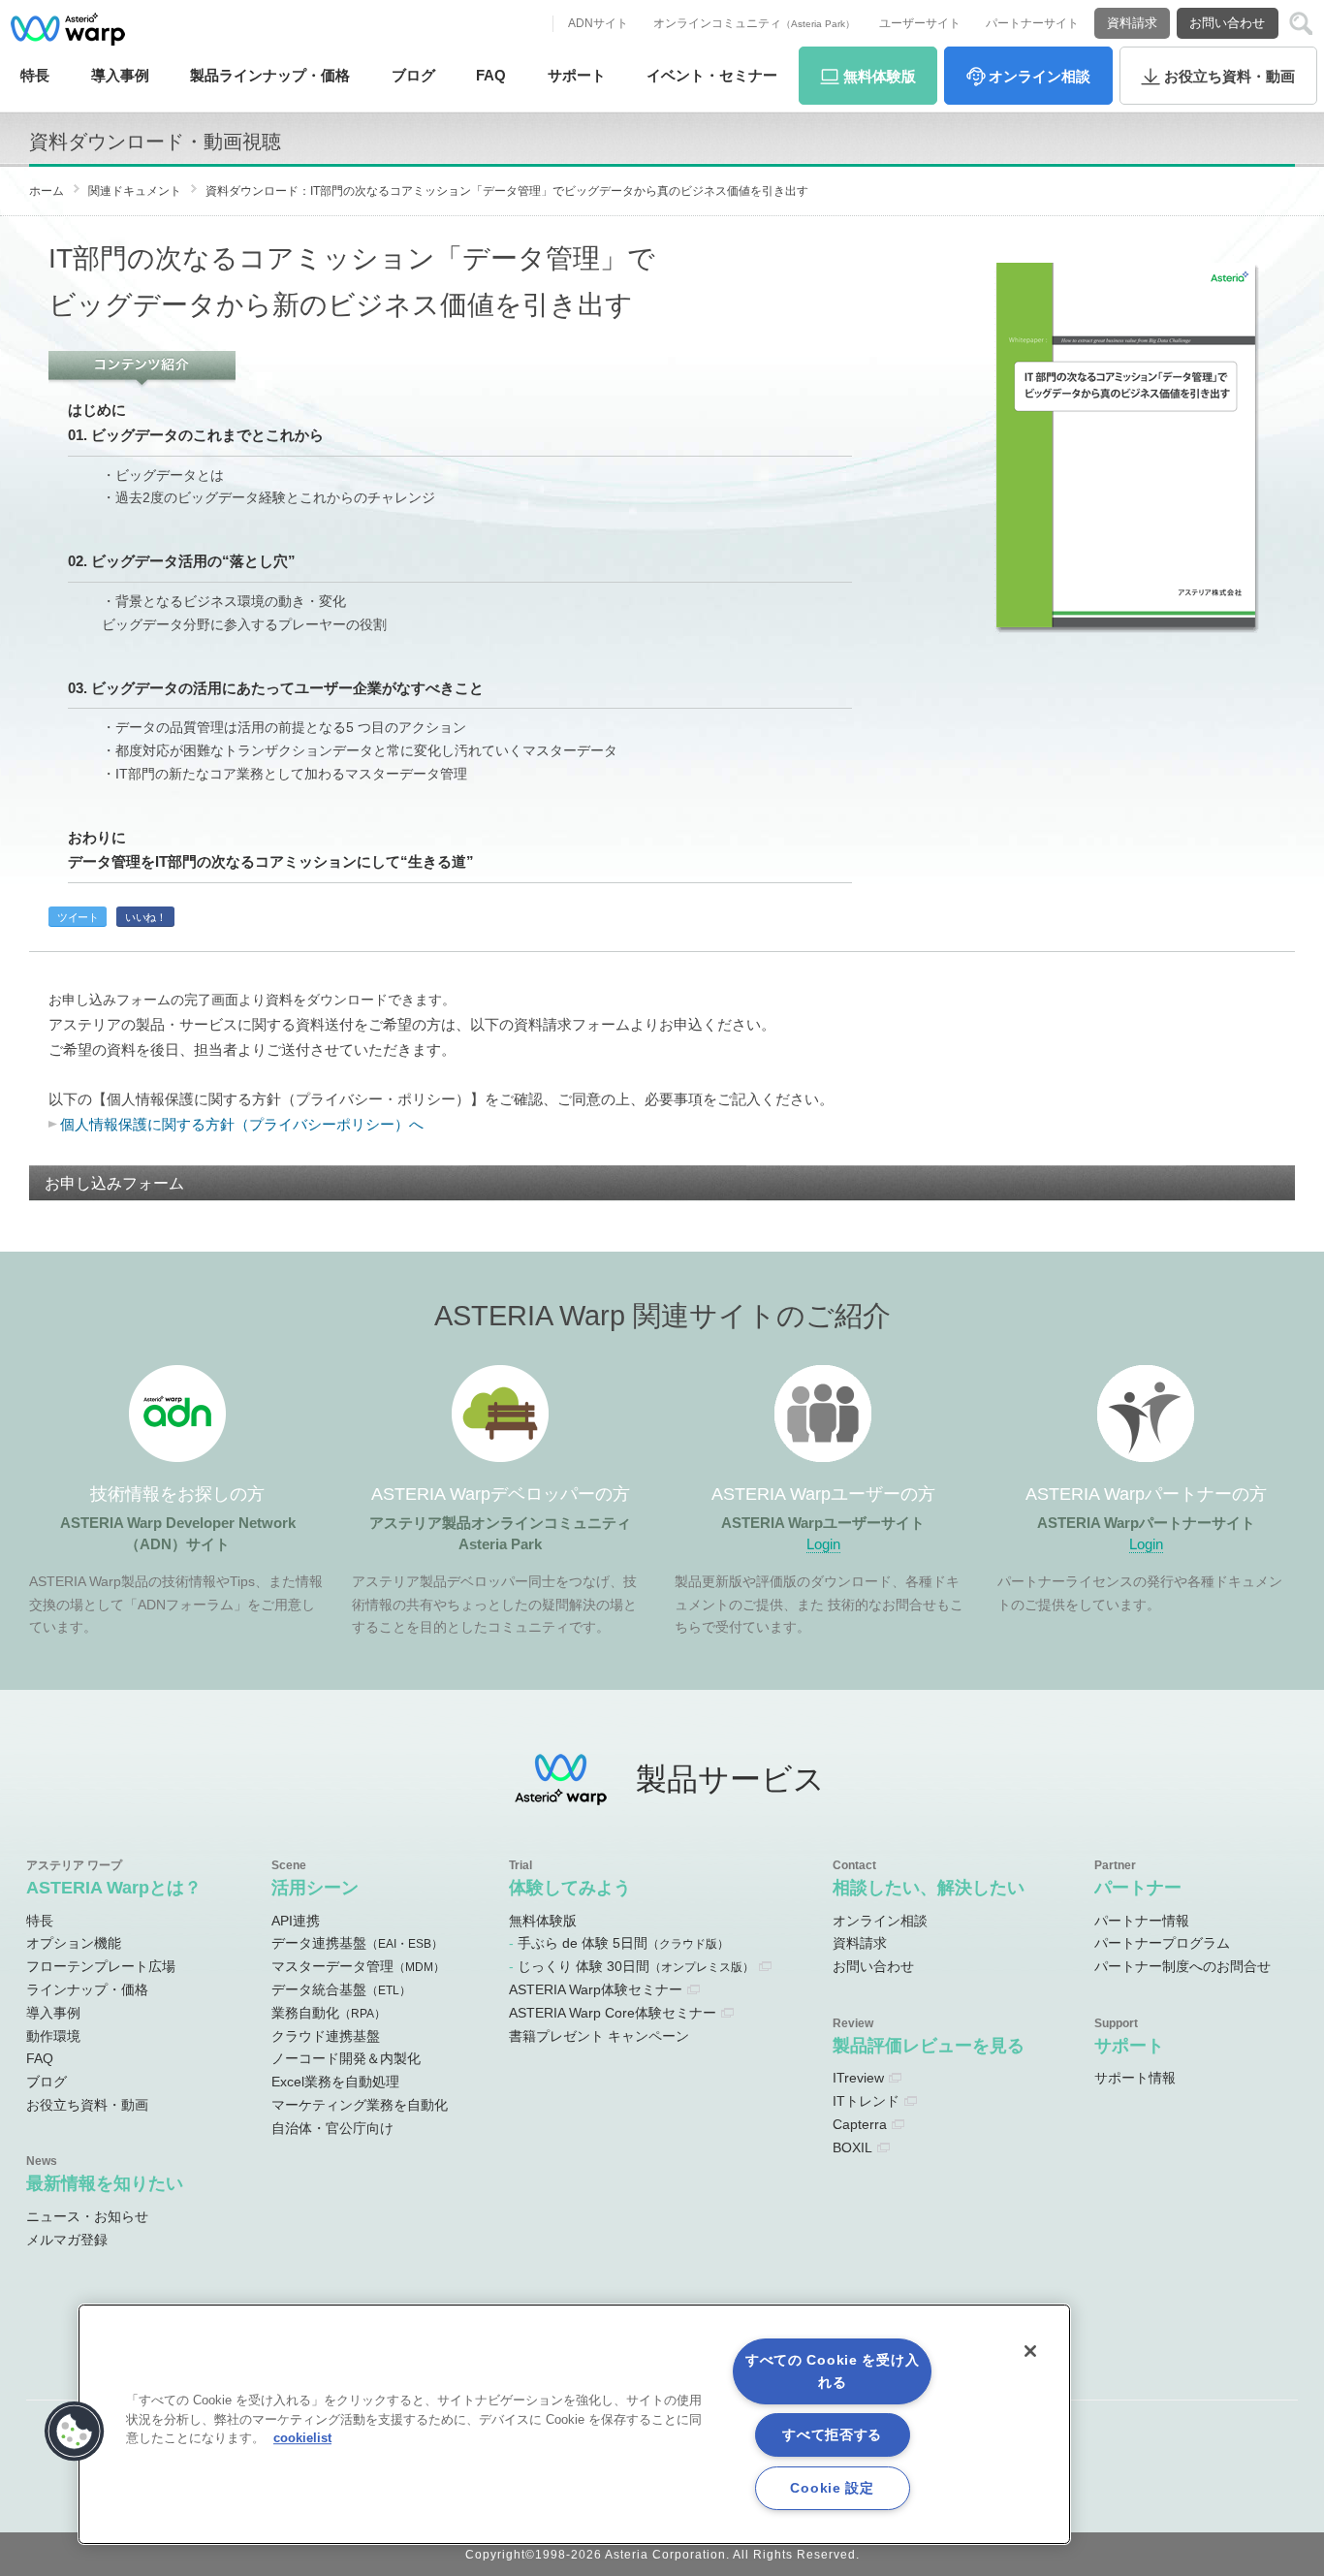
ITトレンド (866, 2101)
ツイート (78, 917)
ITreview (858, 2078)
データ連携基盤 (357, 1943)
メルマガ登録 (67, 2240)
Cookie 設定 (832, 2488)
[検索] (1301, 24)
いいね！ (145, 917)
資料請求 (1132, 23)
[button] (75, 2432)
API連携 (296, 1921)
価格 (270, 75)
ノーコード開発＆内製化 (346, 2058)
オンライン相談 (880, 1921)
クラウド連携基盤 (326, 2036)
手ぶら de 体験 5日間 (623, 1943)
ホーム (47, 191)
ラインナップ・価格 (87, 1989)
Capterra (860, 2124)
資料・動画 (1229, 76)
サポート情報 (1135, 2078)
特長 (35, 75)
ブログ (413, 75)
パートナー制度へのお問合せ (1182, 1966)
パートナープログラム (1162, 1943)
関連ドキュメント (135, 191)
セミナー (712, 75)
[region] (574, 2424)
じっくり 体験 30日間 (636, 1966)
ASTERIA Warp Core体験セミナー (613, 2013)
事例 (120, 75)
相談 (1040, 76)
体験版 (880, 76)
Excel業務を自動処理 (335, 2082)
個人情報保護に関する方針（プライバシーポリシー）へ (242, 1124)
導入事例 (53, 2013)
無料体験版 (543, 1921)
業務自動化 (329, 2013)
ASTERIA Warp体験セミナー (596, 1989)
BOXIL (852, 2147)
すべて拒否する (832, 2434)
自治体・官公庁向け (332, 2128)
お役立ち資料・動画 (87, 2105)
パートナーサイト (1032, 23)
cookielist (302, 2438)
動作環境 (53, 2036)
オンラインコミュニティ (754, 23)
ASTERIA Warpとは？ (114, 1887)
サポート (577, 75)
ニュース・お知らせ (87, 2216)
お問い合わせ (1227, 23)
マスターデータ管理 (358, 1966)
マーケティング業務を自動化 (360, 2105)
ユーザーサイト (920, 23)
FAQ (491, 75)
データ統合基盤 (341, 1989)
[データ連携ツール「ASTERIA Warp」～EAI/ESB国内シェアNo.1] (68, 29)
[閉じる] (1030, 2351)
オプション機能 (74, 1943)
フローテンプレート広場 (101, 1966)
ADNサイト (598, 23)
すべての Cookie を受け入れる (833, 2371)
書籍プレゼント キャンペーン (599, 2036)
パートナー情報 (1142, 1921)
